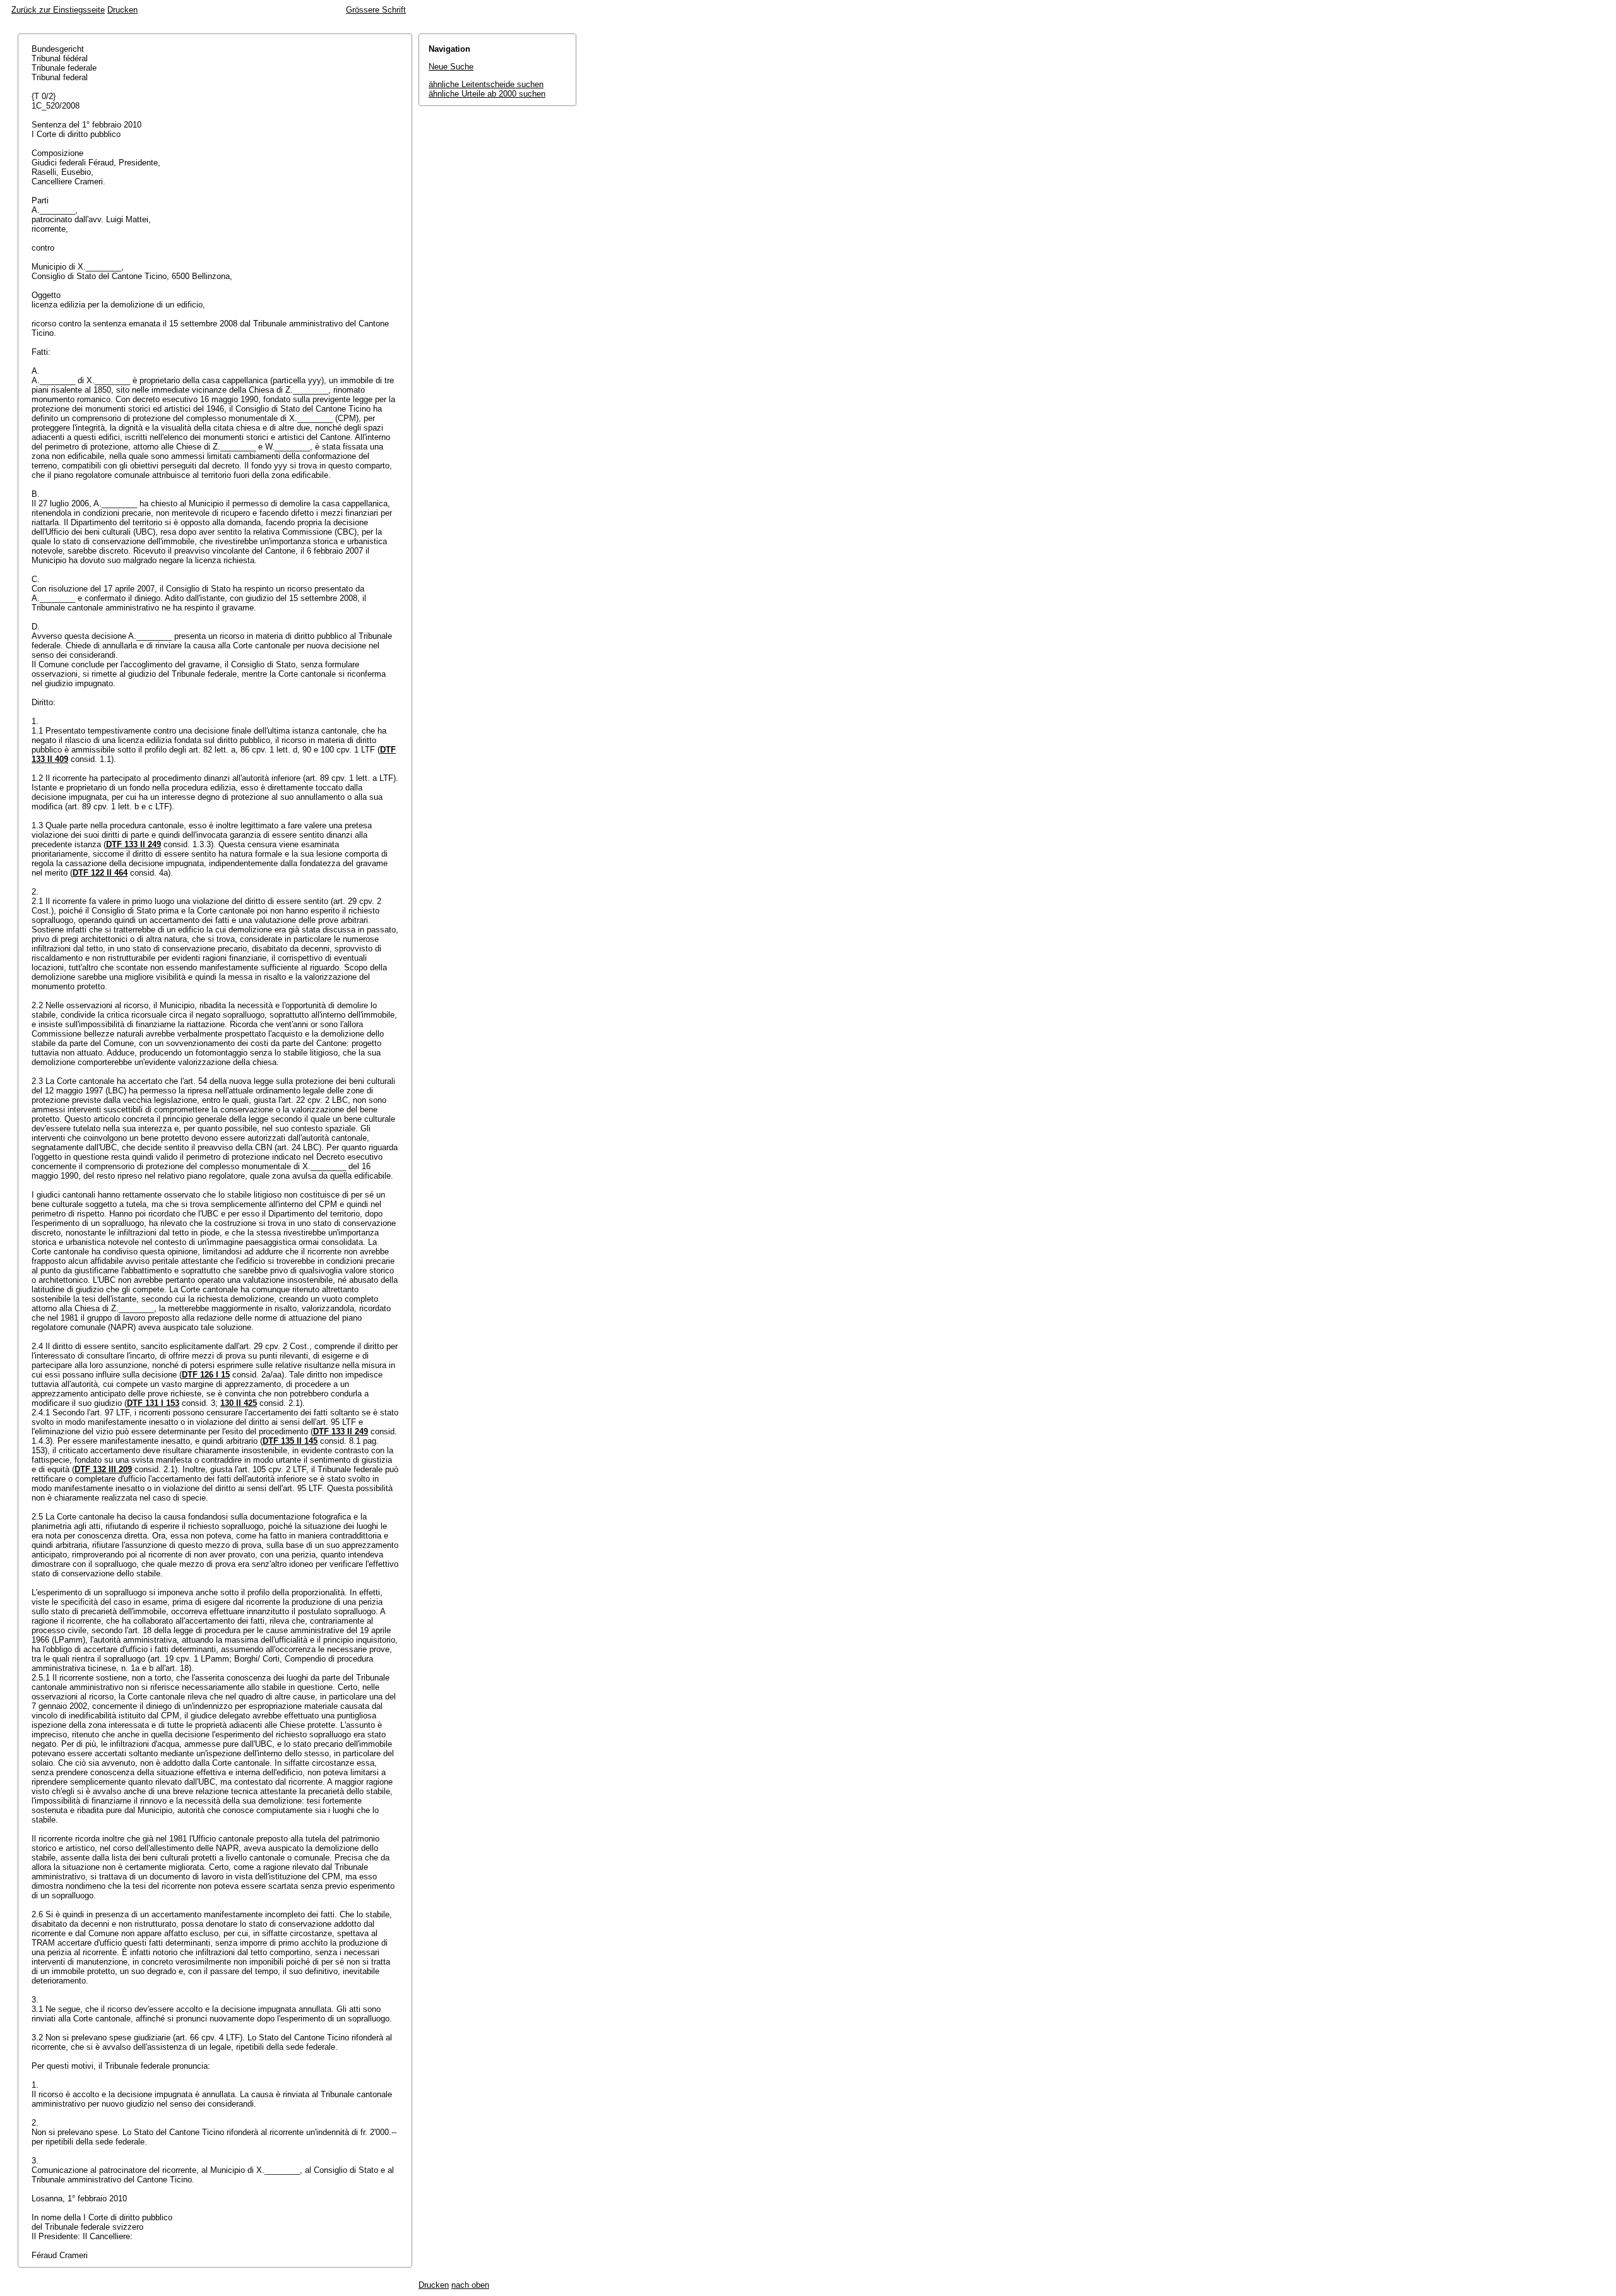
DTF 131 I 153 (153, 1403)
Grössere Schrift (376, 10)
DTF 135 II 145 (290, 1441)
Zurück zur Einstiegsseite (58, 10)
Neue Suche (451, 67)
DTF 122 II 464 (100, 873)
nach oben (470, 2285)
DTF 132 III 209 (103, 1469)
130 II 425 (239, 1403)
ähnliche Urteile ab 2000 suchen (487, 94)
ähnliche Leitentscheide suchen (486, 84)
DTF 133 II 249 (134, 844)
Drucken (122, 10)
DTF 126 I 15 (206, 1375)
